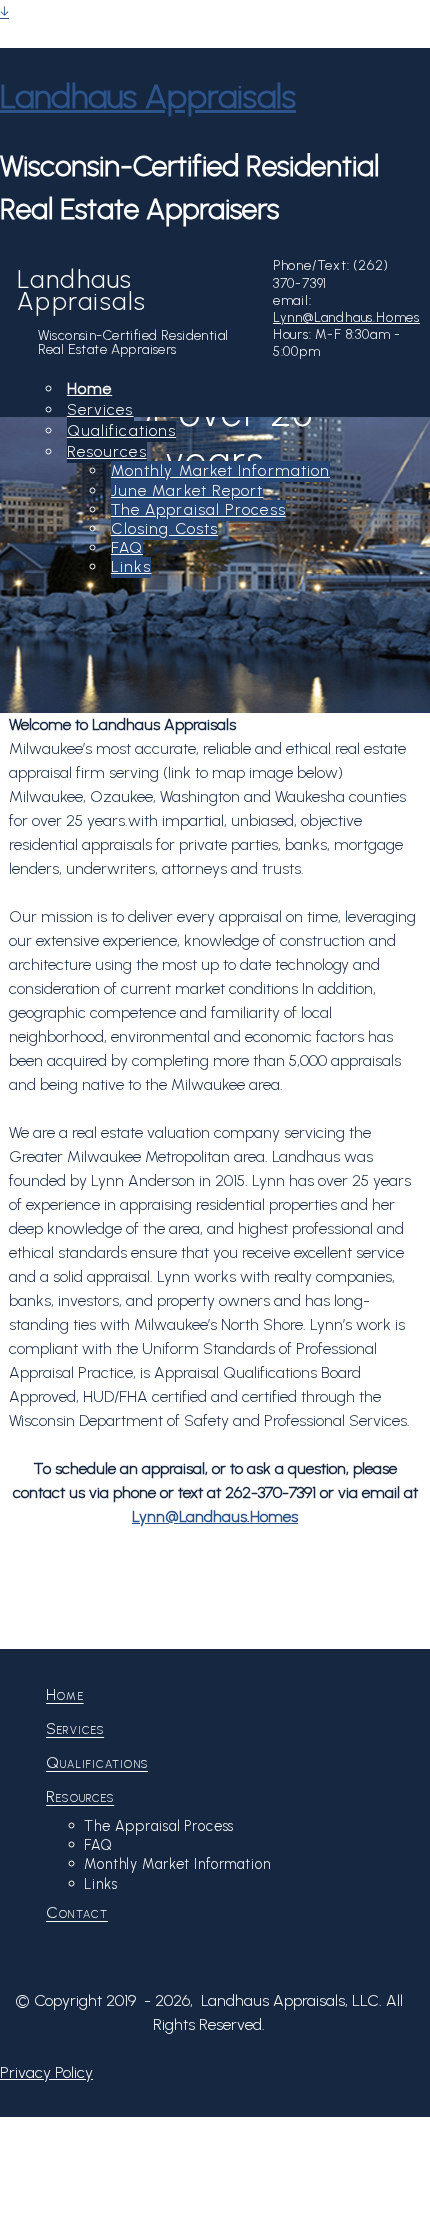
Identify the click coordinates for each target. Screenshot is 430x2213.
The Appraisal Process (198, 509)
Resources (107, 451)
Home (89, 388)
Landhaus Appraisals (148, 96)
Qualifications (121, 430)
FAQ (127, 547)
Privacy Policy (46, 2072)
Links (131, 566)
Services (100, 409)
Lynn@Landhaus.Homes (346, 317)
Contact (77, 1912)
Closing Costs (164, 528)
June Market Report (187, 490)
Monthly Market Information (220, 470)
